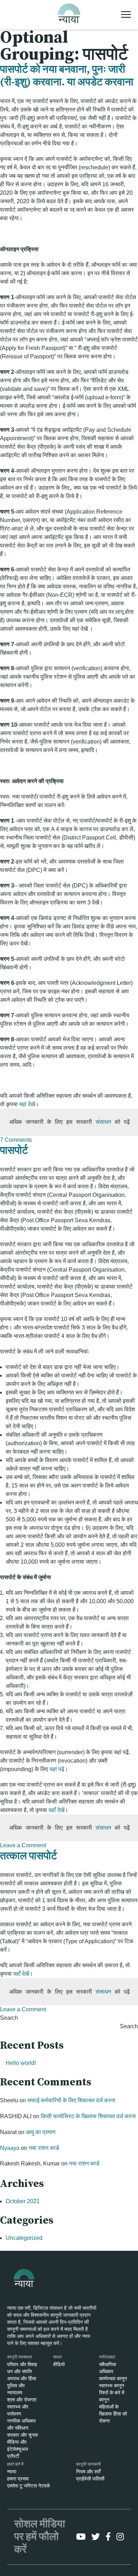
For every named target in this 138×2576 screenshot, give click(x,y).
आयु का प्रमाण (41, 2132)
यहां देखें (27, 1104)
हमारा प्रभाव (18, 2479)
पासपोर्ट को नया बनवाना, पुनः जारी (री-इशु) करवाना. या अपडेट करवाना (67, 76)
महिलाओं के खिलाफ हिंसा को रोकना (113, 2414)
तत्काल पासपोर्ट (28, 1856)
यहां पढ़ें (57, 1769)
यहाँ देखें (56, 1810)
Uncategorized (24, 2238)
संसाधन (103, 1122)
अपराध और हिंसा (22, 2378)
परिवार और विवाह (22, 2364)
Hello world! (21, 2063)
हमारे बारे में (15, 2464)
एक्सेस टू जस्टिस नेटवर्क (28, 2486)
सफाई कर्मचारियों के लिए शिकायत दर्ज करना (71, 2100)
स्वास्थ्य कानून (112, 2386)
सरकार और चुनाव (22, 2435)
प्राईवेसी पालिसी (90, 2479)
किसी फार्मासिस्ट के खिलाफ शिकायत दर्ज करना (88, 2116)
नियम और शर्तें (88, 2472)
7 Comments (16, 1140)
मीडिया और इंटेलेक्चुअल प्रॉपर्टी (18, 2449)
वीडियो (59, 2364)
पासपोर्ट (14, 1151)
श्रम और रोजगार (22, 2400)
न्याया (12, 2472)
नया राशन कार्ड (44, 2148)
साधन (57, 2357)
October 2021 (23, 2201)
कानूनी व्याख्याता (20, 2357)
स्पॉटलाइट (107, 2357)
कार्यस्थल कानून (113, 2378)
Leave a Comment (23, 1845)
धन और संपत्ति (19, 2371)
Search (9, 2018)
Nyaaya (10, 2148)
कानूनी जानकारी (88, 2464)
